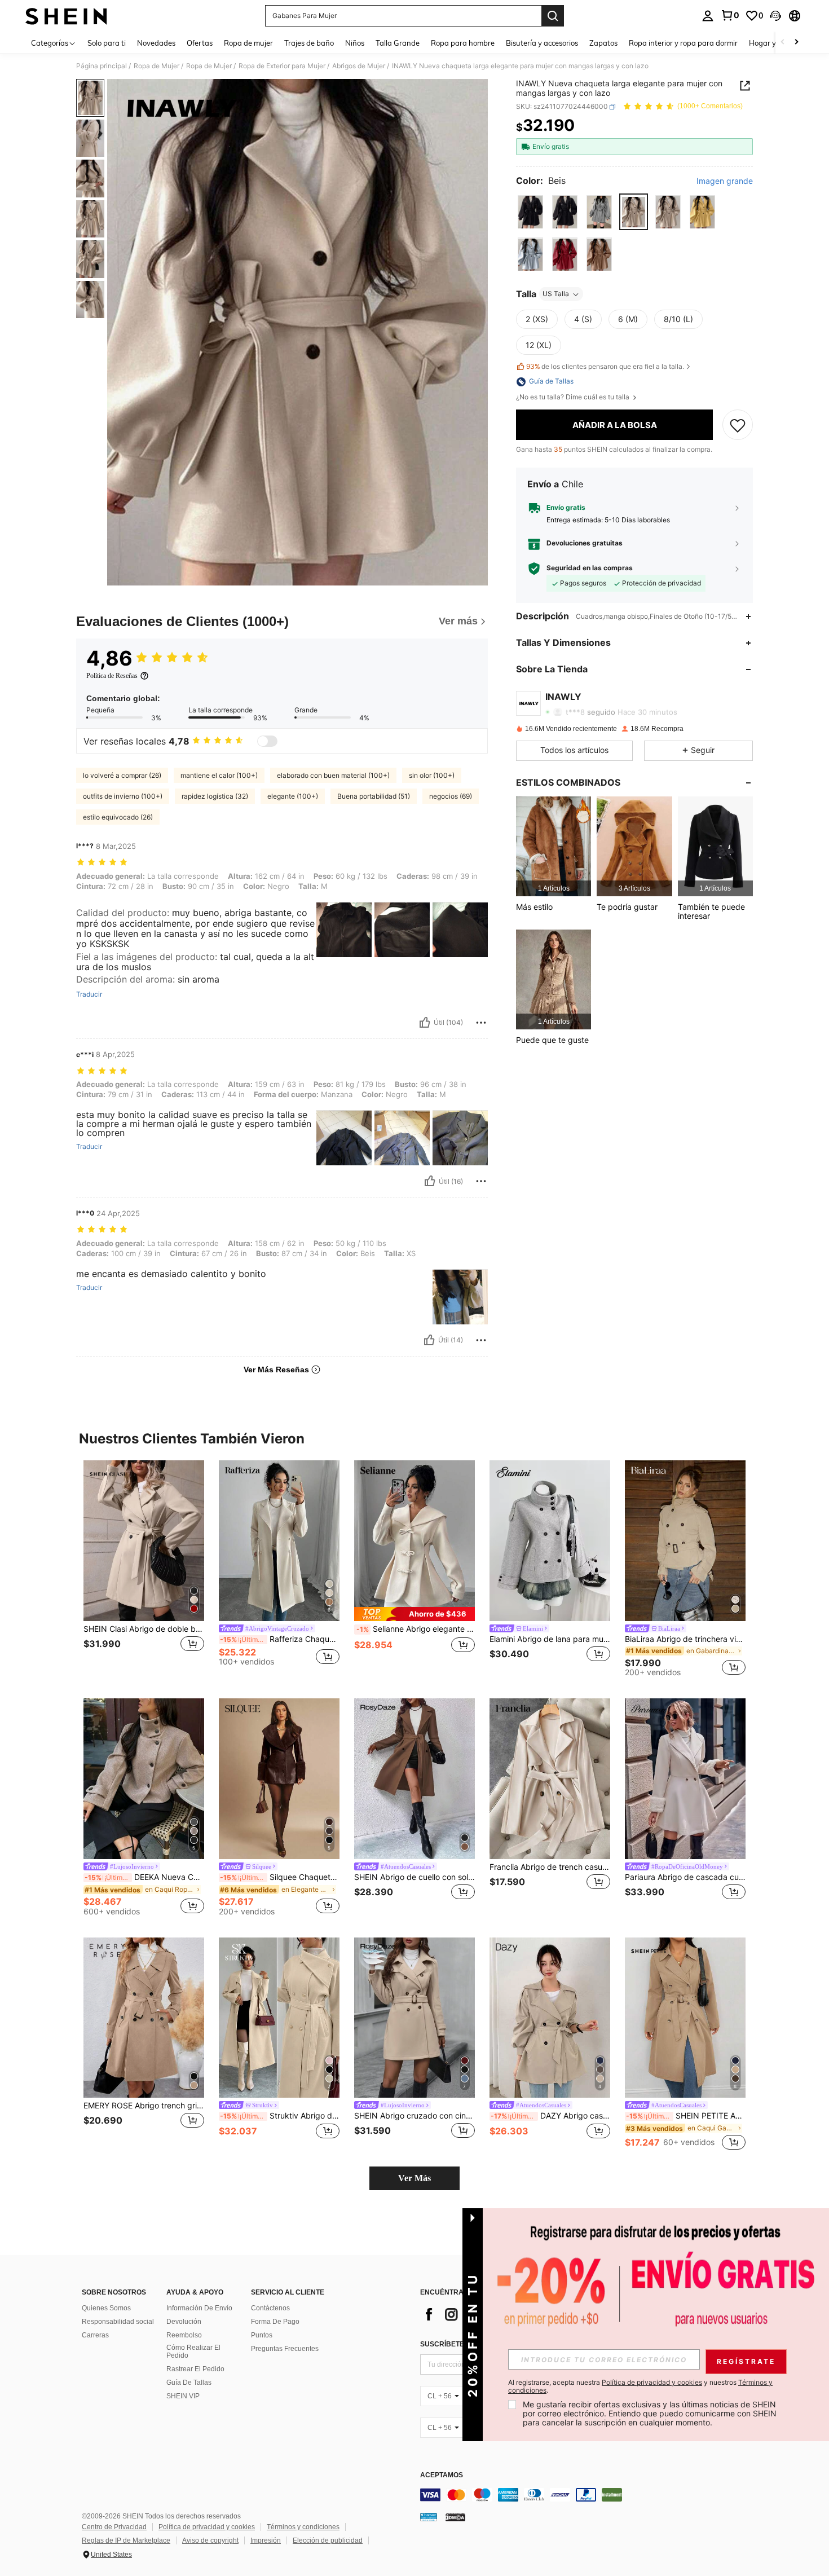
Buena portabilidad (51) (374, 796)
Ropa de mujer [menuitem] (248, 43)
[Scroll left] (783, 43)
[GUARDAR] (738, 425)
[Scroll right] (796, 43)
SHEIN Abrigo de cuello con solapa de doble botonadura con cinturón (414, 1877)
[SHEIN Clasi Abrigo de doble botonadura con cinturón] (144, 1541)
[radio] (530, 212)
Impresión (266, 2540)
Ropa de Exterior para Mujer (282, 66)
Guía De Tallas (189, 2383)
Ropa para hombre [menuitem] (463, 43)
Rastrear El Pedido (195, 2369)
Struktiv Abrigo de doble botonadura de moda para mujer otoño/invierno (280, 2116)
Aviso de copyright (210, 2540)
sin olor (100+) (432, 775)
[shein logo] (66, 16)
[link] (730, 15)
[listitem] (554, 846)
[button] (775, 16)
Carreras (95, 2335)
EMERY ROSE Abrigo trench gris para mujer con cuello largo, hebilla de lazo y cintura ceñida (144, 2106)
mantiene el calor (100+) (219, 775)
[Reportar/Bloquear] (481, 1023)
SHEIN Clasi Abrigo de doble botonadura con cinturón (144, 1629)
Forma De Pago (275, 2322)
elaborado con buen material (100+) (333, 775)
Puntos (262, 2335)
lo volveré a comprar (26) (122, 775)
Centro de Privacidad (114, 2527)
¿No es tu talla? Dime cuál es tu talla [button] (574, 398)
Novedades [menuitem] (156, 43)
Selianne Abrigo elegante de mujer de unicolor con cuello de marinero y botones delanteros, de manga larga (416, 1629)
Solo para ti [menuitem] (107, 43)
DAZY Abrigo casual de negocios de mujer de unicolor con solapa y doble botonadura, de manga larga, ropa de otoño (550, 2116)
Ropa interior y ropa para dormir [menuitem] (683, 43)
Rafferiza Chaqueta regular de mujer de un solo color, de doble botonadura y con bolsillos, (280, 1639)
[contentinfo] (589, 2495)
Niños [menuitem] (355, 43)
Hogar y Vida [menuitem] (771, 43)
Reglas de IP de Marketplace (126, 2540)
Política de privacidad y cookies (207, 2527)
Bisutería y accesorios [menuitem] (542, 43)
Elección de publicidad (328, 2540)
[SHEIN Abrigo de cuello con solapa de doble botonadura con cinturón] (414, 1779)
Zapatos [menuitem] (603, 43)
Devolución (184, 2322)
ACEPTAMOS (442, 2475)
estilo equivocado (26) (118, 817)
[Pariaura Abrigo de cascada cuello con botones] (685, 1779)
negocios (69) (451, 796)
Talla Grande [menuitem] (398, 43)
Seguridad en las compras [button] (590, 568)
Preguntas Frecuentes (285, 2349)
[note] (414, 1614)
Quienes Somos (106, 2308)
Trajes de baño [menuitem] (309, 43)
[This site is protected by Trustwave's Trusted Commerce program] (429, 2516)
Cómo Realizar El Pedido (193, 2352)
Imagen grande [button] (725, 181)
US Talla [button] (556, 294)
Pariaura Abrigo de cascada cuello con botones (685, 1877)
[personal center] (708, 16)
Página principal (102, 66)
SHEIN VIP (183, 2396)
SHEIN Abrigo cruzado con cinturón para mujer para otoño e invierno (414, 2116)
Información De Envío (199, 2308)
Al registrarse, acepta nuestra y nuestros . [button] (640, 2386)
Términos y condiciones (303, 2527)
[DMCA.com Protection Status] (455, 2516)
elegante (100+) (293, 796)
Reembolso (184, 2335)
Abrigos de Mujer (359, 66)
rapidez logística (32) (215, 796)
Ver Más (414, 2178)
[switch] (267, 741)
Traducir (89, 994)
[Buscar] (553, 16)
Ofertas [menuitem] (200, 43)
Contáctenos (270, 2308)
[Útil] (425, 1023)
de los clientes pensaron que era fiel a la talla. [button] (605, 366)
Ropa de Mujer (156, 66)
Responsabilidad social (118, 2322)
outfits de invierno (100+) (123, 796)
